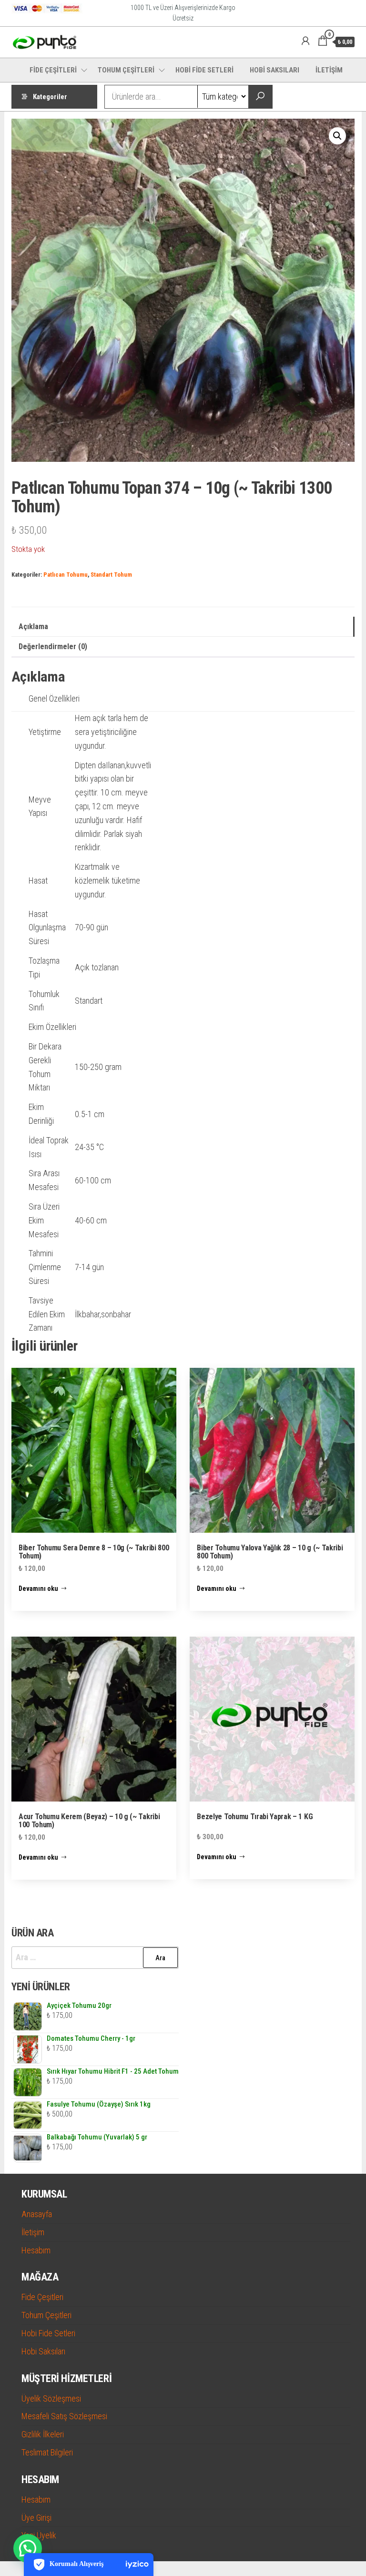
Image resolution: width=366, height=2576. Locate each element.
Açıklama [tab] (33, 626)
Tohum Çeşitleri (46, 2315)
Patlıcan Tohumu (66, 575)
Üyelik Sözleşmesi (51, 2398)
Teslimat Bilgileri (47, 2452)
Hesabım (36, 2250)
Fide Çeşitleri (42, 2297)
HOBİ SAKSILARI (274, 70)
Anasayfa (37, 2214)
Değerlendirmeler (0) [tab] (53, 647)
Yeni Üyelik (39, 2535)
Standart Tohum (111, 575)
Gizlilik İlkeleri (43, 2434)
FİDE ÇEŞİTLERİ (53, 70)
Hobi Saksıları (43, 2351)
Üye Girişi (36, 2518)
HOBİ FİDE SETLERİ (204, 70)
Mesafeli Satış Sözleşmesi (64, 2416)
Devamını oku (38, 1588)
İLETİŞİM (329, 70)
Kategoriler (50, 97)
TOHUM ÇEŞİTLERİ (126, 70)
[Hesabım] (305, 41)
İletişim (33, 2232)
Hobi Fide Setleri (48, 2333)
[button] (337, 136)
